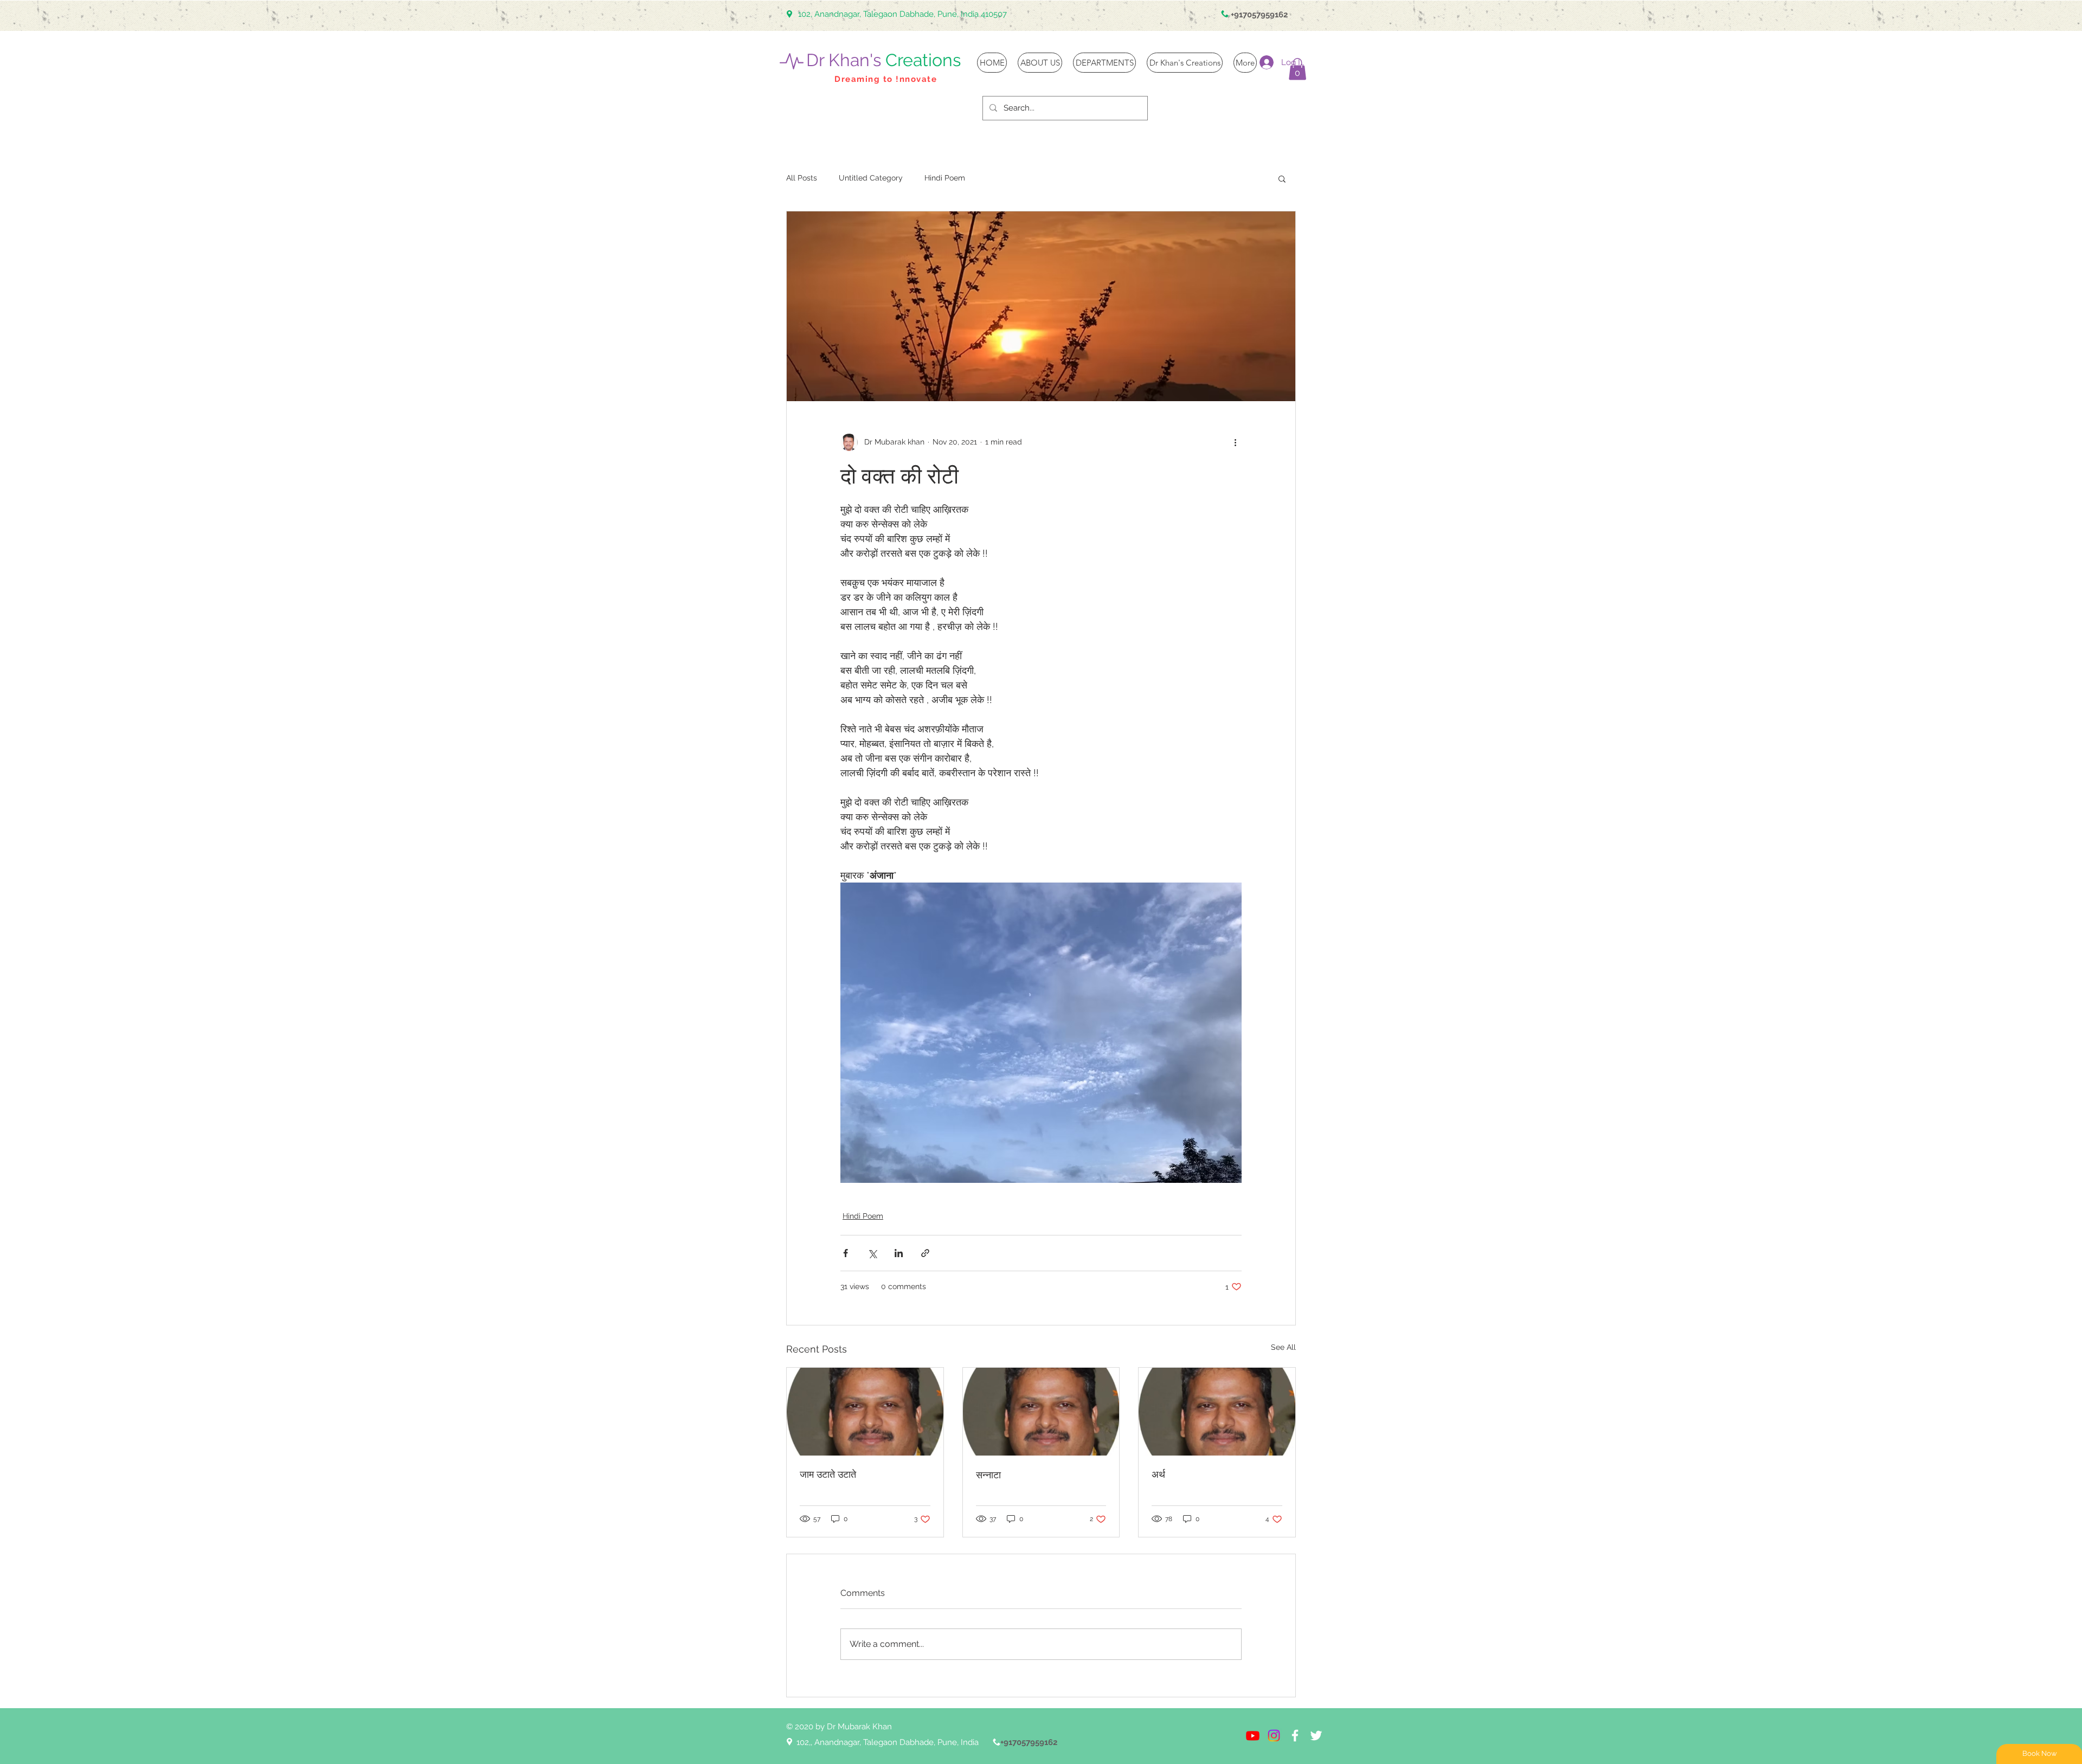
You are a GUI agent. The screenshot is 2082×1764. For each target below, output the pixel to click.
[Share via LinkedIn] (899, 1253)
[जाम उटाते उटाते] (865, 1412)
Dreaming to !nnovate (886, 79)
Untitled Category (871, 178)
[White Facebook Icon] (1295, 1736)
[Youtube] (1253, 1736)
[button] (1297, 69)
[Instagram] (1274, 1736)
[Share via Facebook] (846, 1253)
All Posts (802, 178)
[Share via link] (925, 1253)
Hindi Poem (945, 178)
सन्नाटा (988, 1475)
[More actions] (1235, 442)
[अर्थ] (1217, 1412)
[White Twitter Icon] (1316, 1736)
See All (1283, 1347)
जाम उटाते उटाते (828, 1474)
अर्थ (1158, 1474)
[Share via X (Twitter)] (872, 1253)
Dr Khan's (883, 60)
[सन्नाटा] (1041, 1412)
